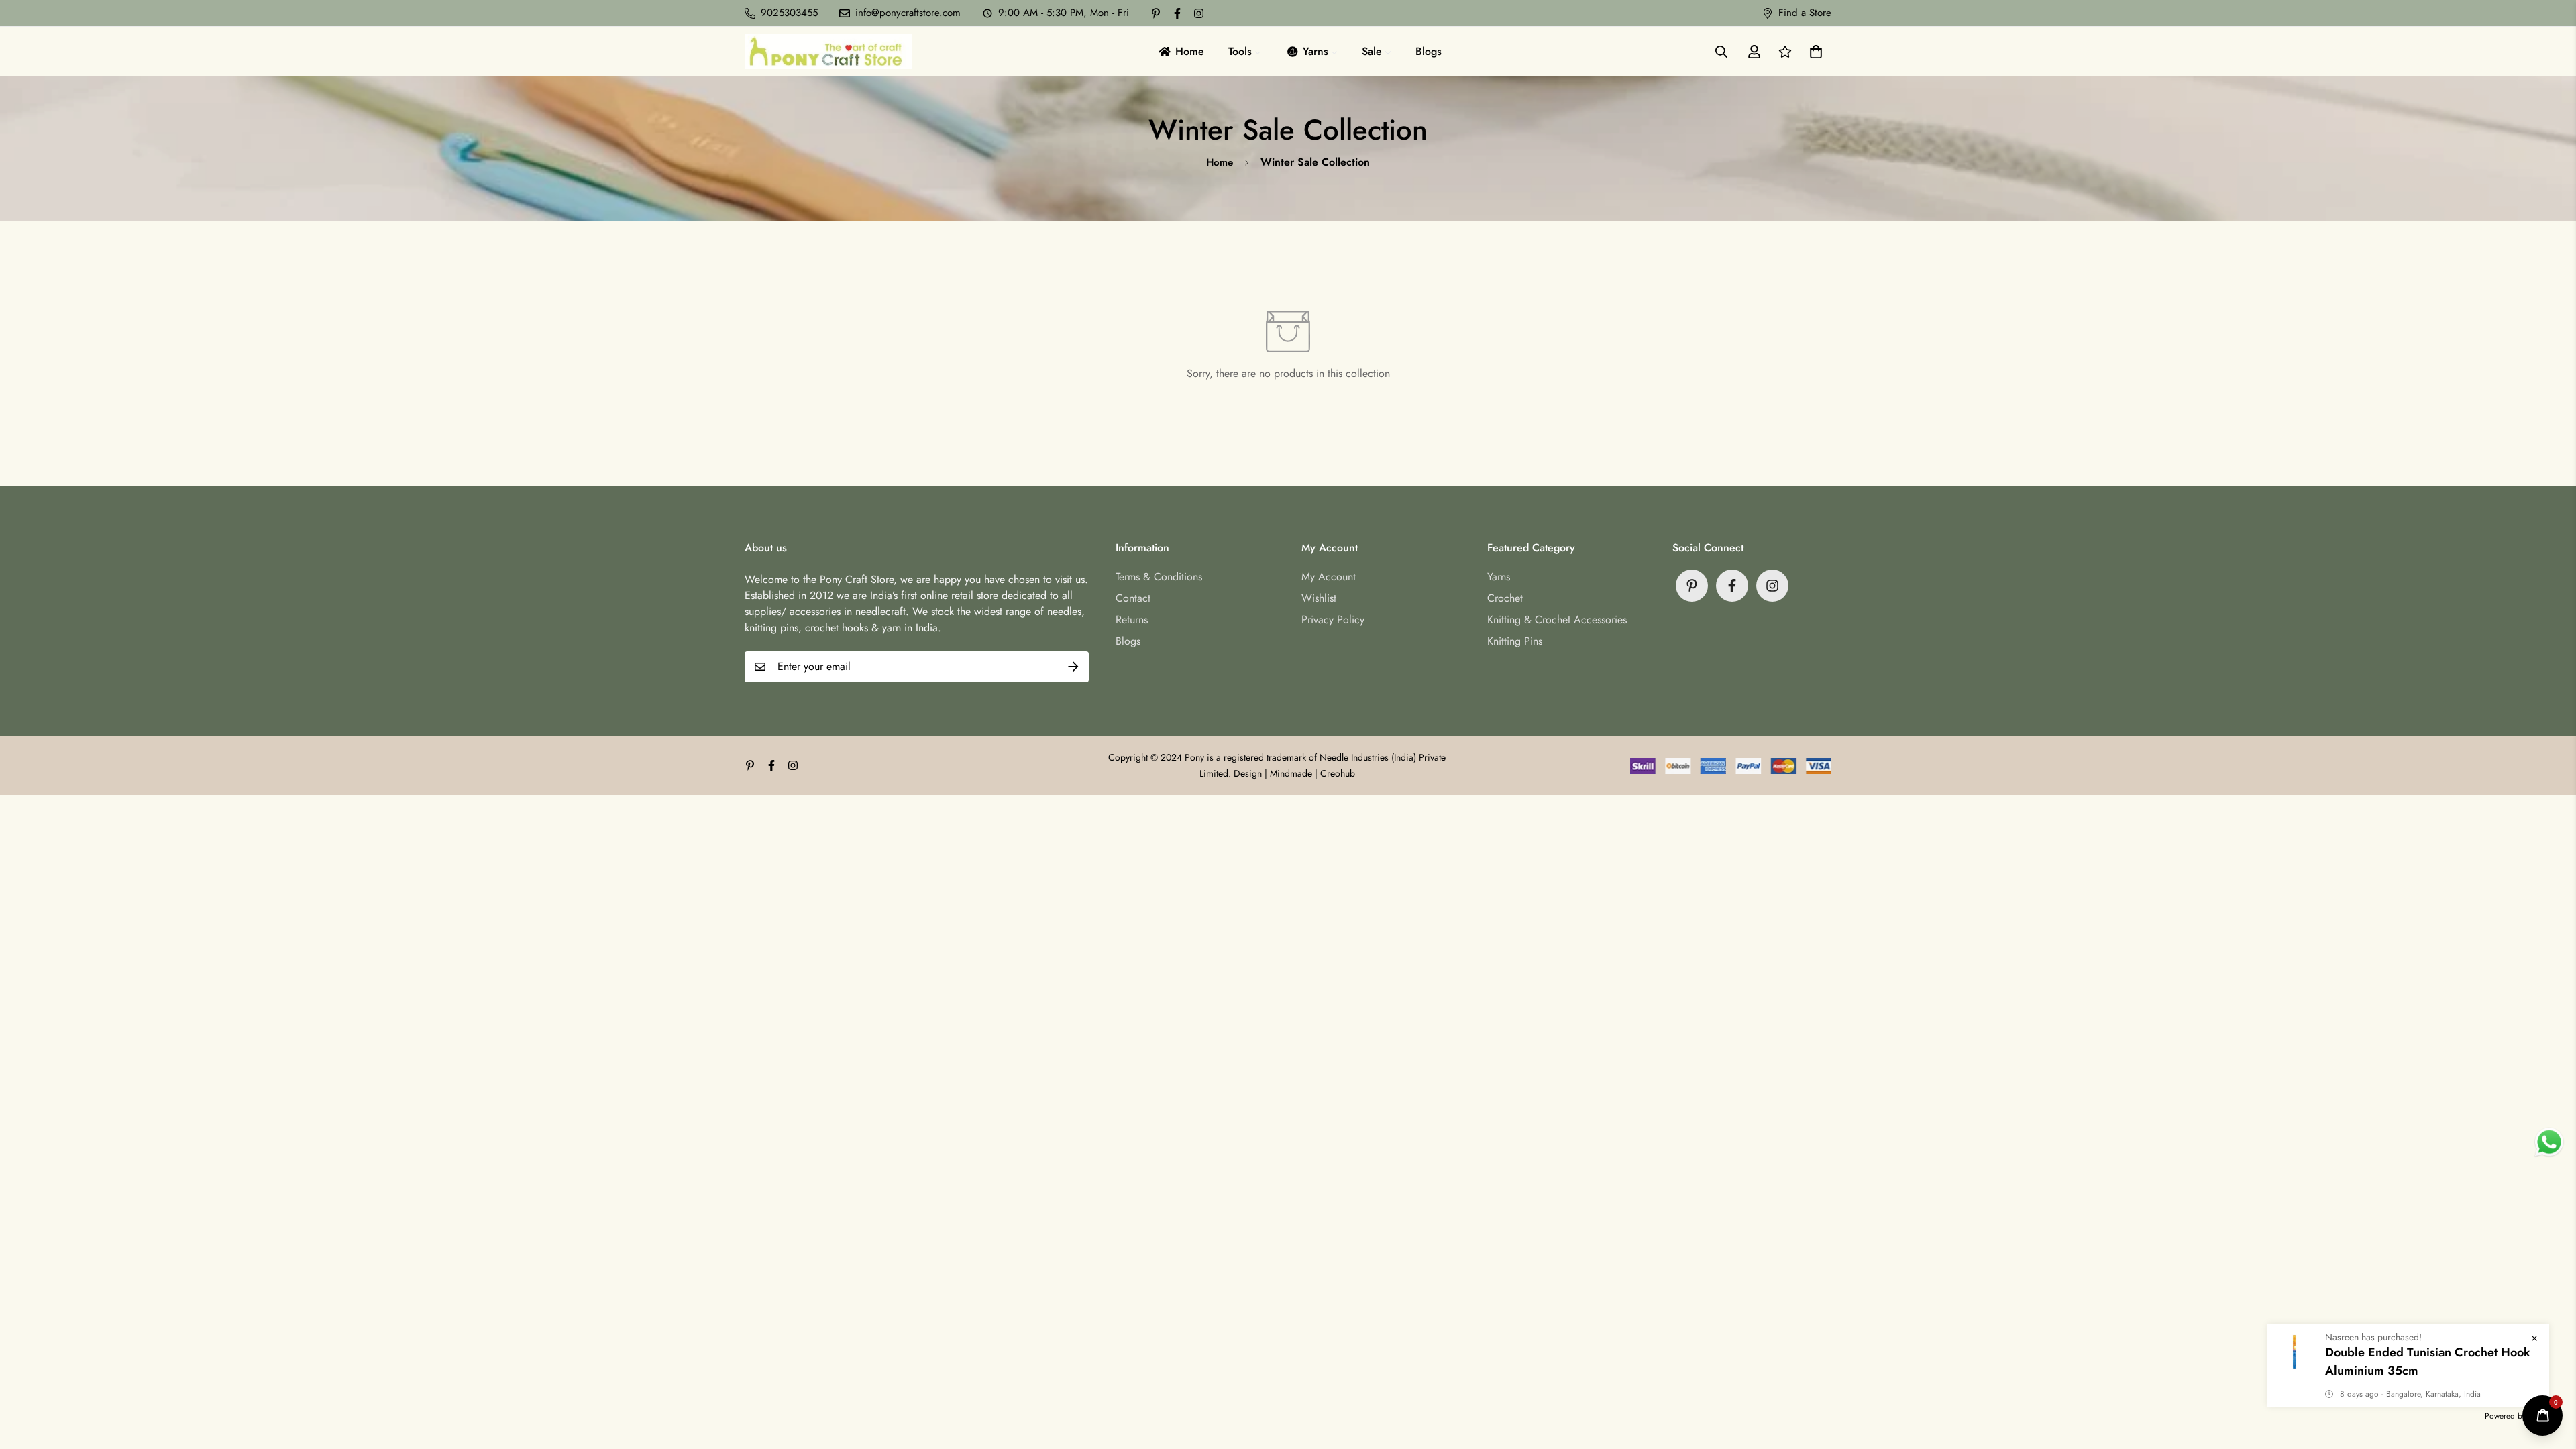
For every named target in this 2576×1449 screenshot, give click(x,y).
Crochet (1505, 598)
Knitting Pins (1515, 641)
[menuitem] (1180, 51)
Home (1220, 162)
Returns (1132, 620)
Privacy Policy (1333, 620)
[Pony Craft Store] (828, 51)
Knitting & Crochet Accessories (1557, 620)
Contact (1133, 598)
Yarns (1499, 577)
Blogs (1128, 641)
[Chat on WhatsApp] (2549, 1142)
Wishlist (1319, 598)
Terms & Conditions (1159, 577)
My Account (1329, 577)
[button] (1813, 52)
